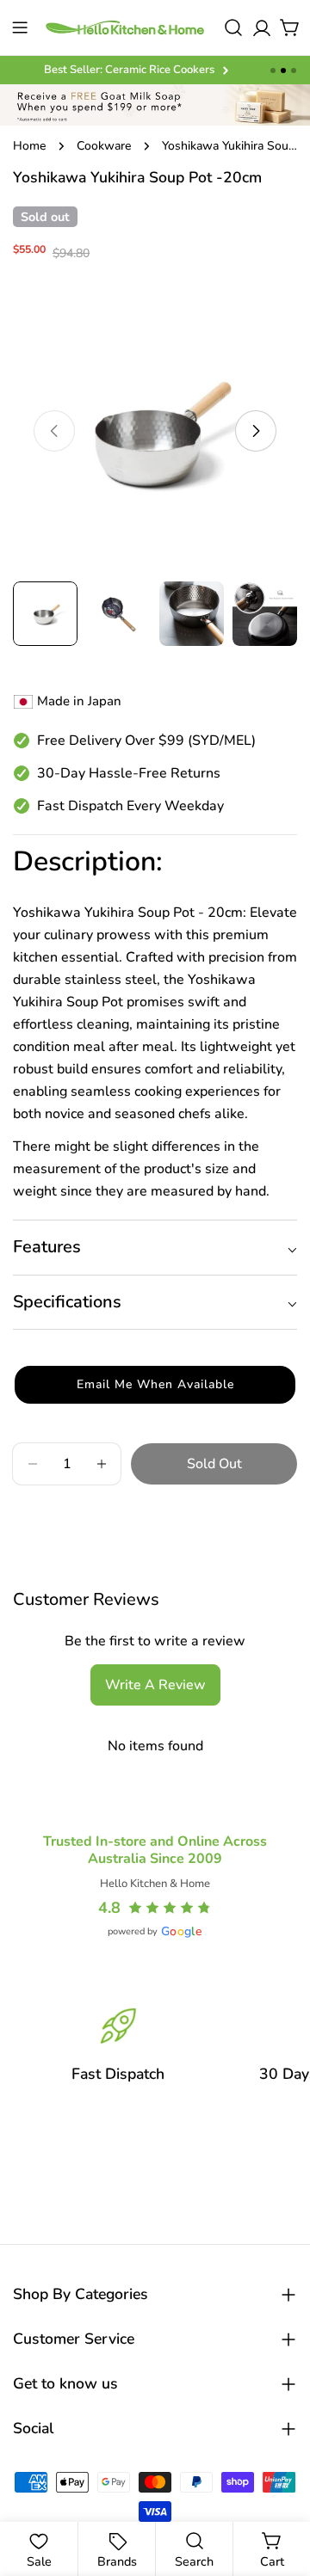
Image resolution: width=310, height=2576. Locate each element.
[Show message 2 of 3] (283, 71)
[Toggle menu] (20, 28)
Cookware (104, 146)
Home (29, 146)
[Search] (233, 28)
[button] (155, 1385)
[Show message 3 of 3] (294, 71)
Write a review (155, 1685)
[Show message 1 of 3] (273, 71)
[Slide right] (256, 431)
